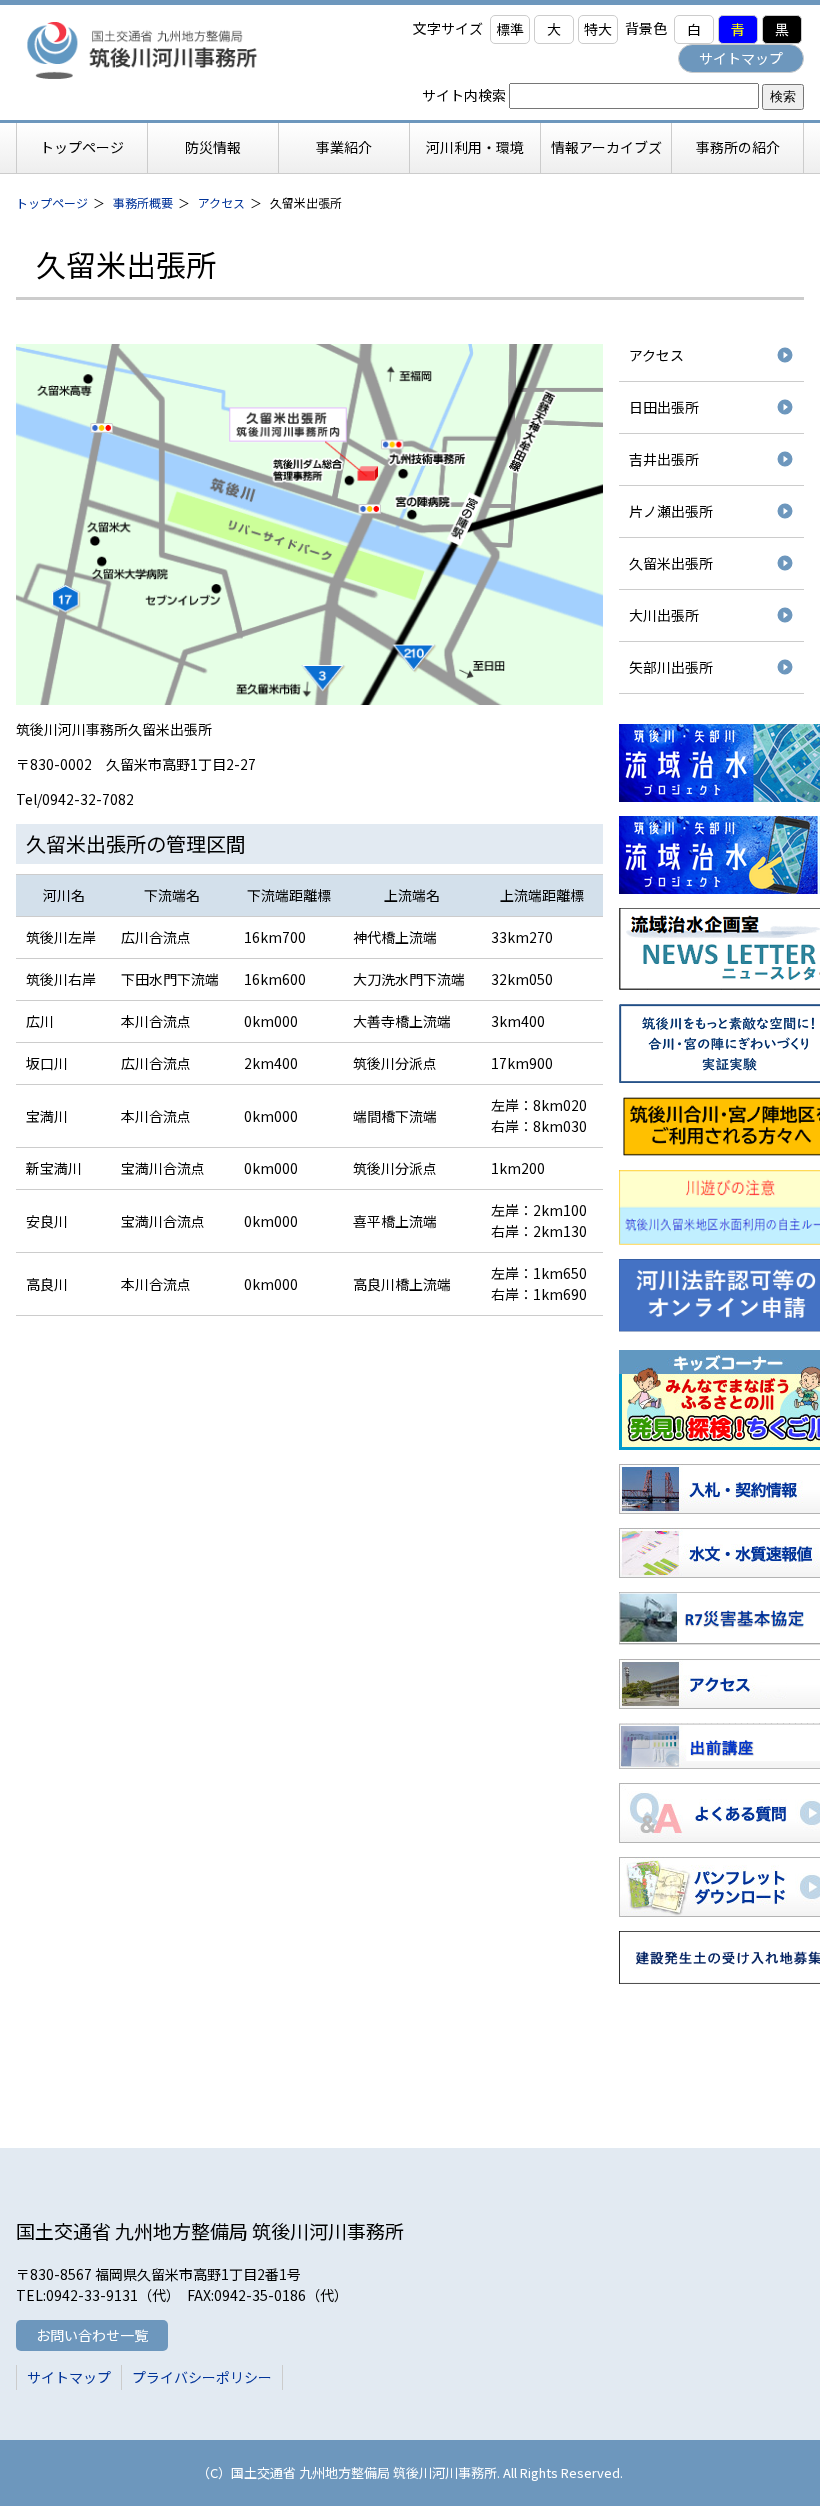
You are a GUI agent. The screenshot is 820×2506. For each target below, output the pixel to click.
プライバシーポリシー (202, 2377)
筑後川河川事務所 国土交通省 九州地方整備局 (162, 50)
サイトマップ (741, 58)
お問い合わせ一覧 (92, 2335)
